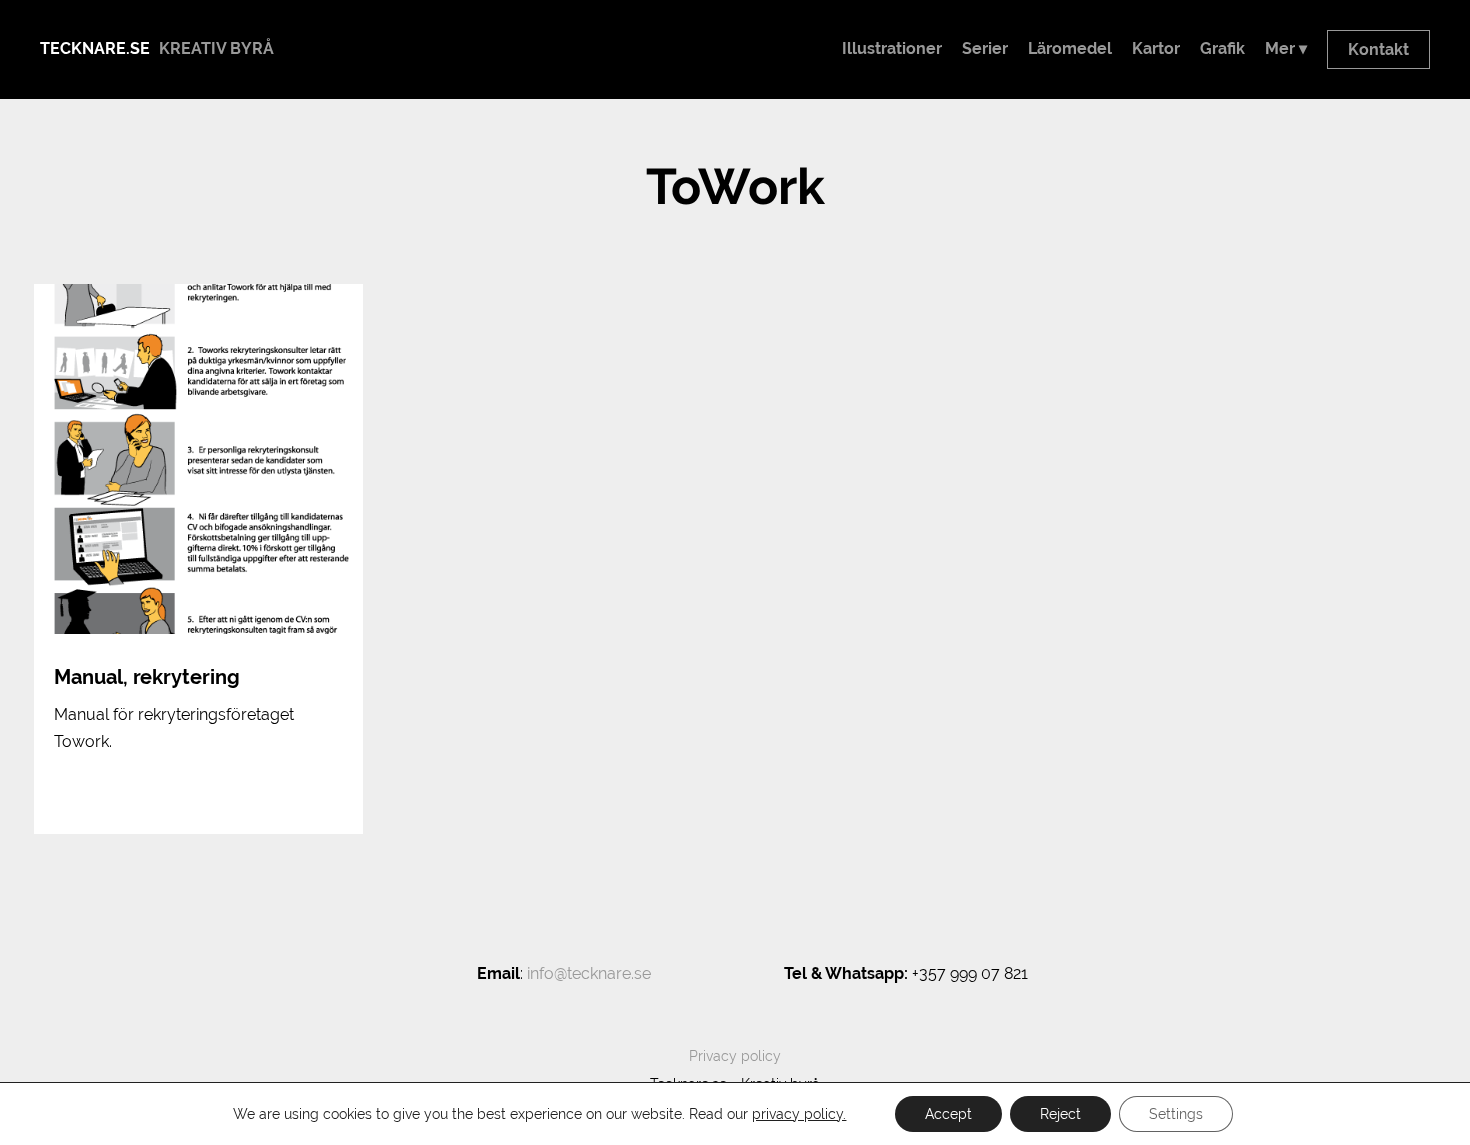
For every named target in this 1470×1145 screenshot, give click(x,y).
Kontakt (1378, 49)
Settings (1176, 1114)
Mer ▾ (1286, 48)
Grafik (1222, 48)
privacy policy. (799, 1114)
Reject (1060, 1114)
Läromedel (1070, 48)
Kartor (1156, 48)
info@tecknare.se (589, 973)
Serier (985, 48)
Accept (948, 1114)
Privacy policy (735, 1056)
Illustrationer (892, 48)
